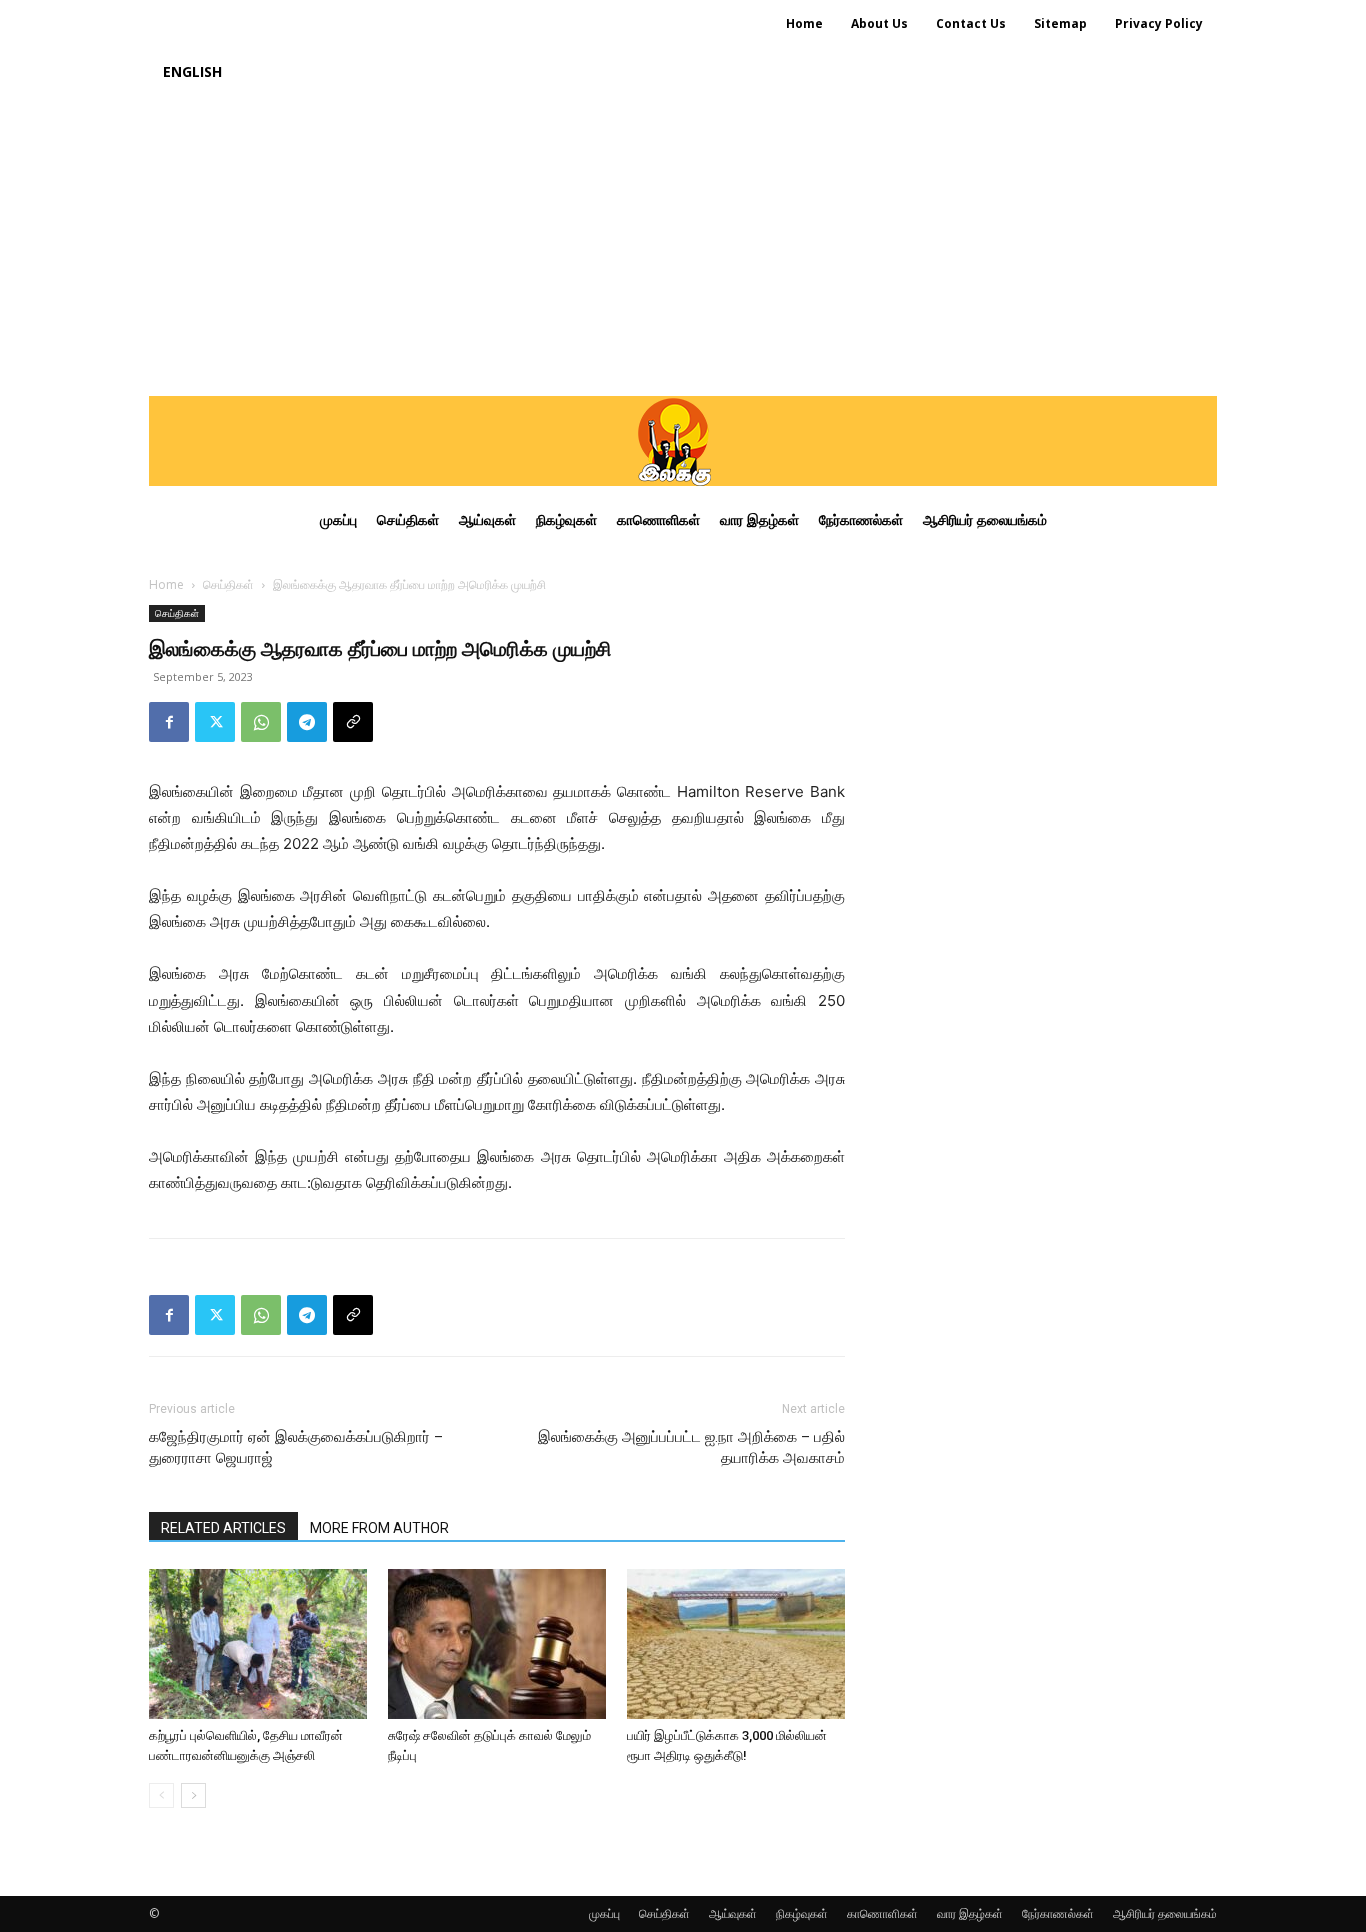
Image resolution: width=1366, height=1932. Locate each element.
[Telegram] (307, 722)
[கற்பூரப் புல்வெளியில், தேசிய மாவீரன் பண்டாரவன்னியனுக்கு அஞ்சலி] (258, 1644)
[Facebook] (169, 722)
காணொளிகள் (882, 1913)
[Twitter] (215, 722)
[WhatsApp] (261, 722)
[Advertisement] (683, 246)
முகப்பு (604, 1913)
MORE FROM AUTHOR (379, 1528)
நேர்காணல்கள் (1058, 1913)
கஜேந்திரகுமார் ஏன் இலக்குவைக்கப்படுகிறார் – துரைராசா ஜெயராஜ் (296, 1447)
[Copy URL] (353, 722)
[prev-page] (161, 1795)
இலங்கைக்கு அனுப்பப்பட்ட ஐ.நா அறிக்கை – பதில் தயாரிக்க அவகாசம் (691, 1447)
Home (166, 584)
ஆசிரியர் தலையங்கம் (1165, 1913)
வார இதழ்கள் (970, 1913)
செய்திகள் (228, 584)
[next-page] (193, 1795)
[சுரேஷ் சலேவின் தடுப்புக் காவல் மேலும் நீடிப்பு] (497, 1644)
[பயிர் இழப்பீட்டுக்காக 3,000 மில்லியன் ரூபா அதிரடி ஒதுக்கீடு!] (736, 1644)
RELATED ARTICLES (223, 1528)
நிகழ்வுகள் (802, 1913)
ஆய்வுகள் (733, 1913)
